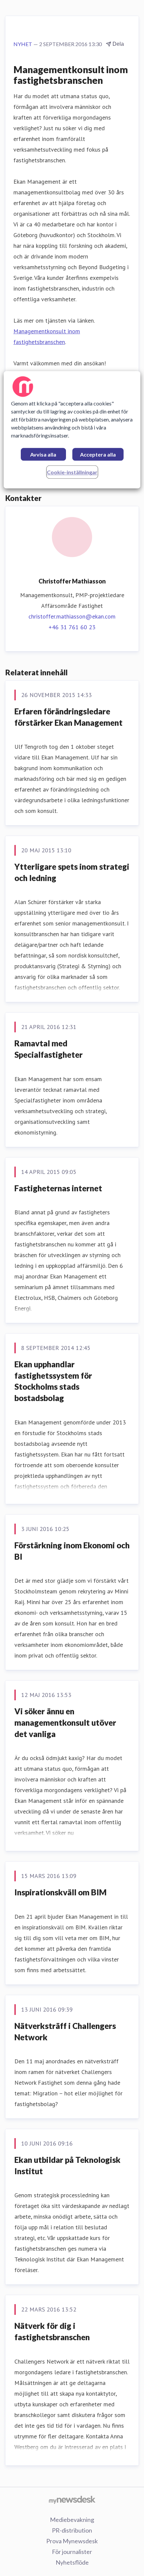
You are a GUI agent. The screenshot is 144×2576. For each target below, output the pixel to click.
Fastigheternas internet (58, 1188)
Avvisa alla (43, 454)
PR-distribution (72, 2530)
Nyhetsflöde (72, 2562)
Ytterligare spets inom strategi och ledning (72, 872)
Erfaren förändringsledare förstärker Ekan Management (68, 717)
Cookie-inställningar (72, 472)
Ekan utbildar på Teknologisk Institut (67, 2165)
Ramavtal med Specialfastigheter (49, 1049)
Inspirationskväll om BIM (60, 1892)
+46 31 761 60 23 (72, 627)
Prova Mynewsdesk (72, 2541)
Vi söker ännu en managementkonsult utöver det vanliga (65, 1722)
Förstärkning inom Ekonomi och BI (72, 1551)
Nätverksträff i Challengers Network (65, 2031)
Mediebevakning (72, 2520)
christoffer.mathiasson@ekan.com (72, 616)
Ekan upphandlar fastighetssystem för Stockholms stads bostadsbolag (53, 1381)
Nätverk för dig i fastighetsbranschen (52, 2331)
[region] (72, 430)
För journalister (72, 2552)
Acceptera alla (98, 454)
